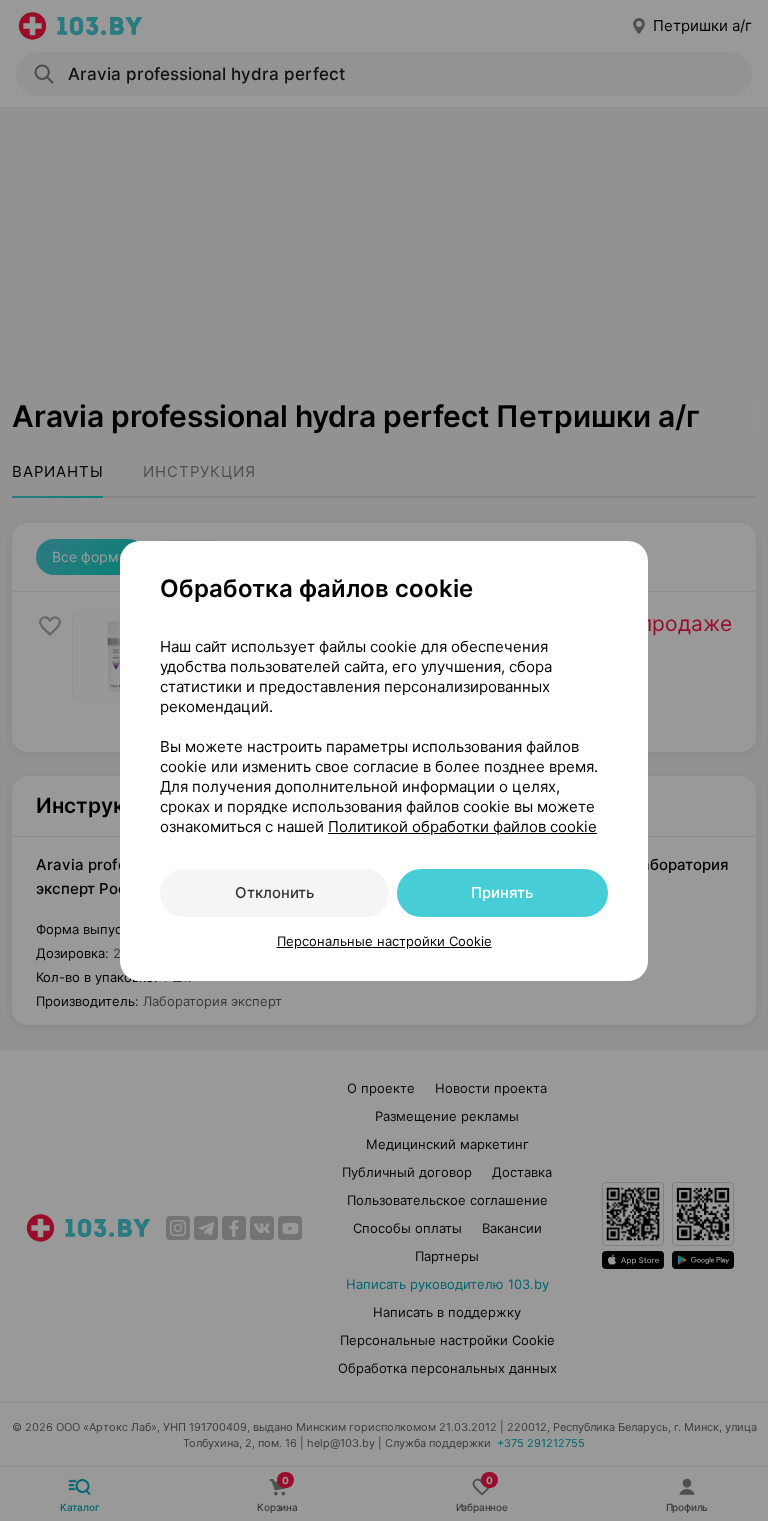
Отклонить (274, 892)
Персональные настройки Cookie (384, 941)
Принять (502, 892)
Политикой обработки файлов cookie (462, 826)
